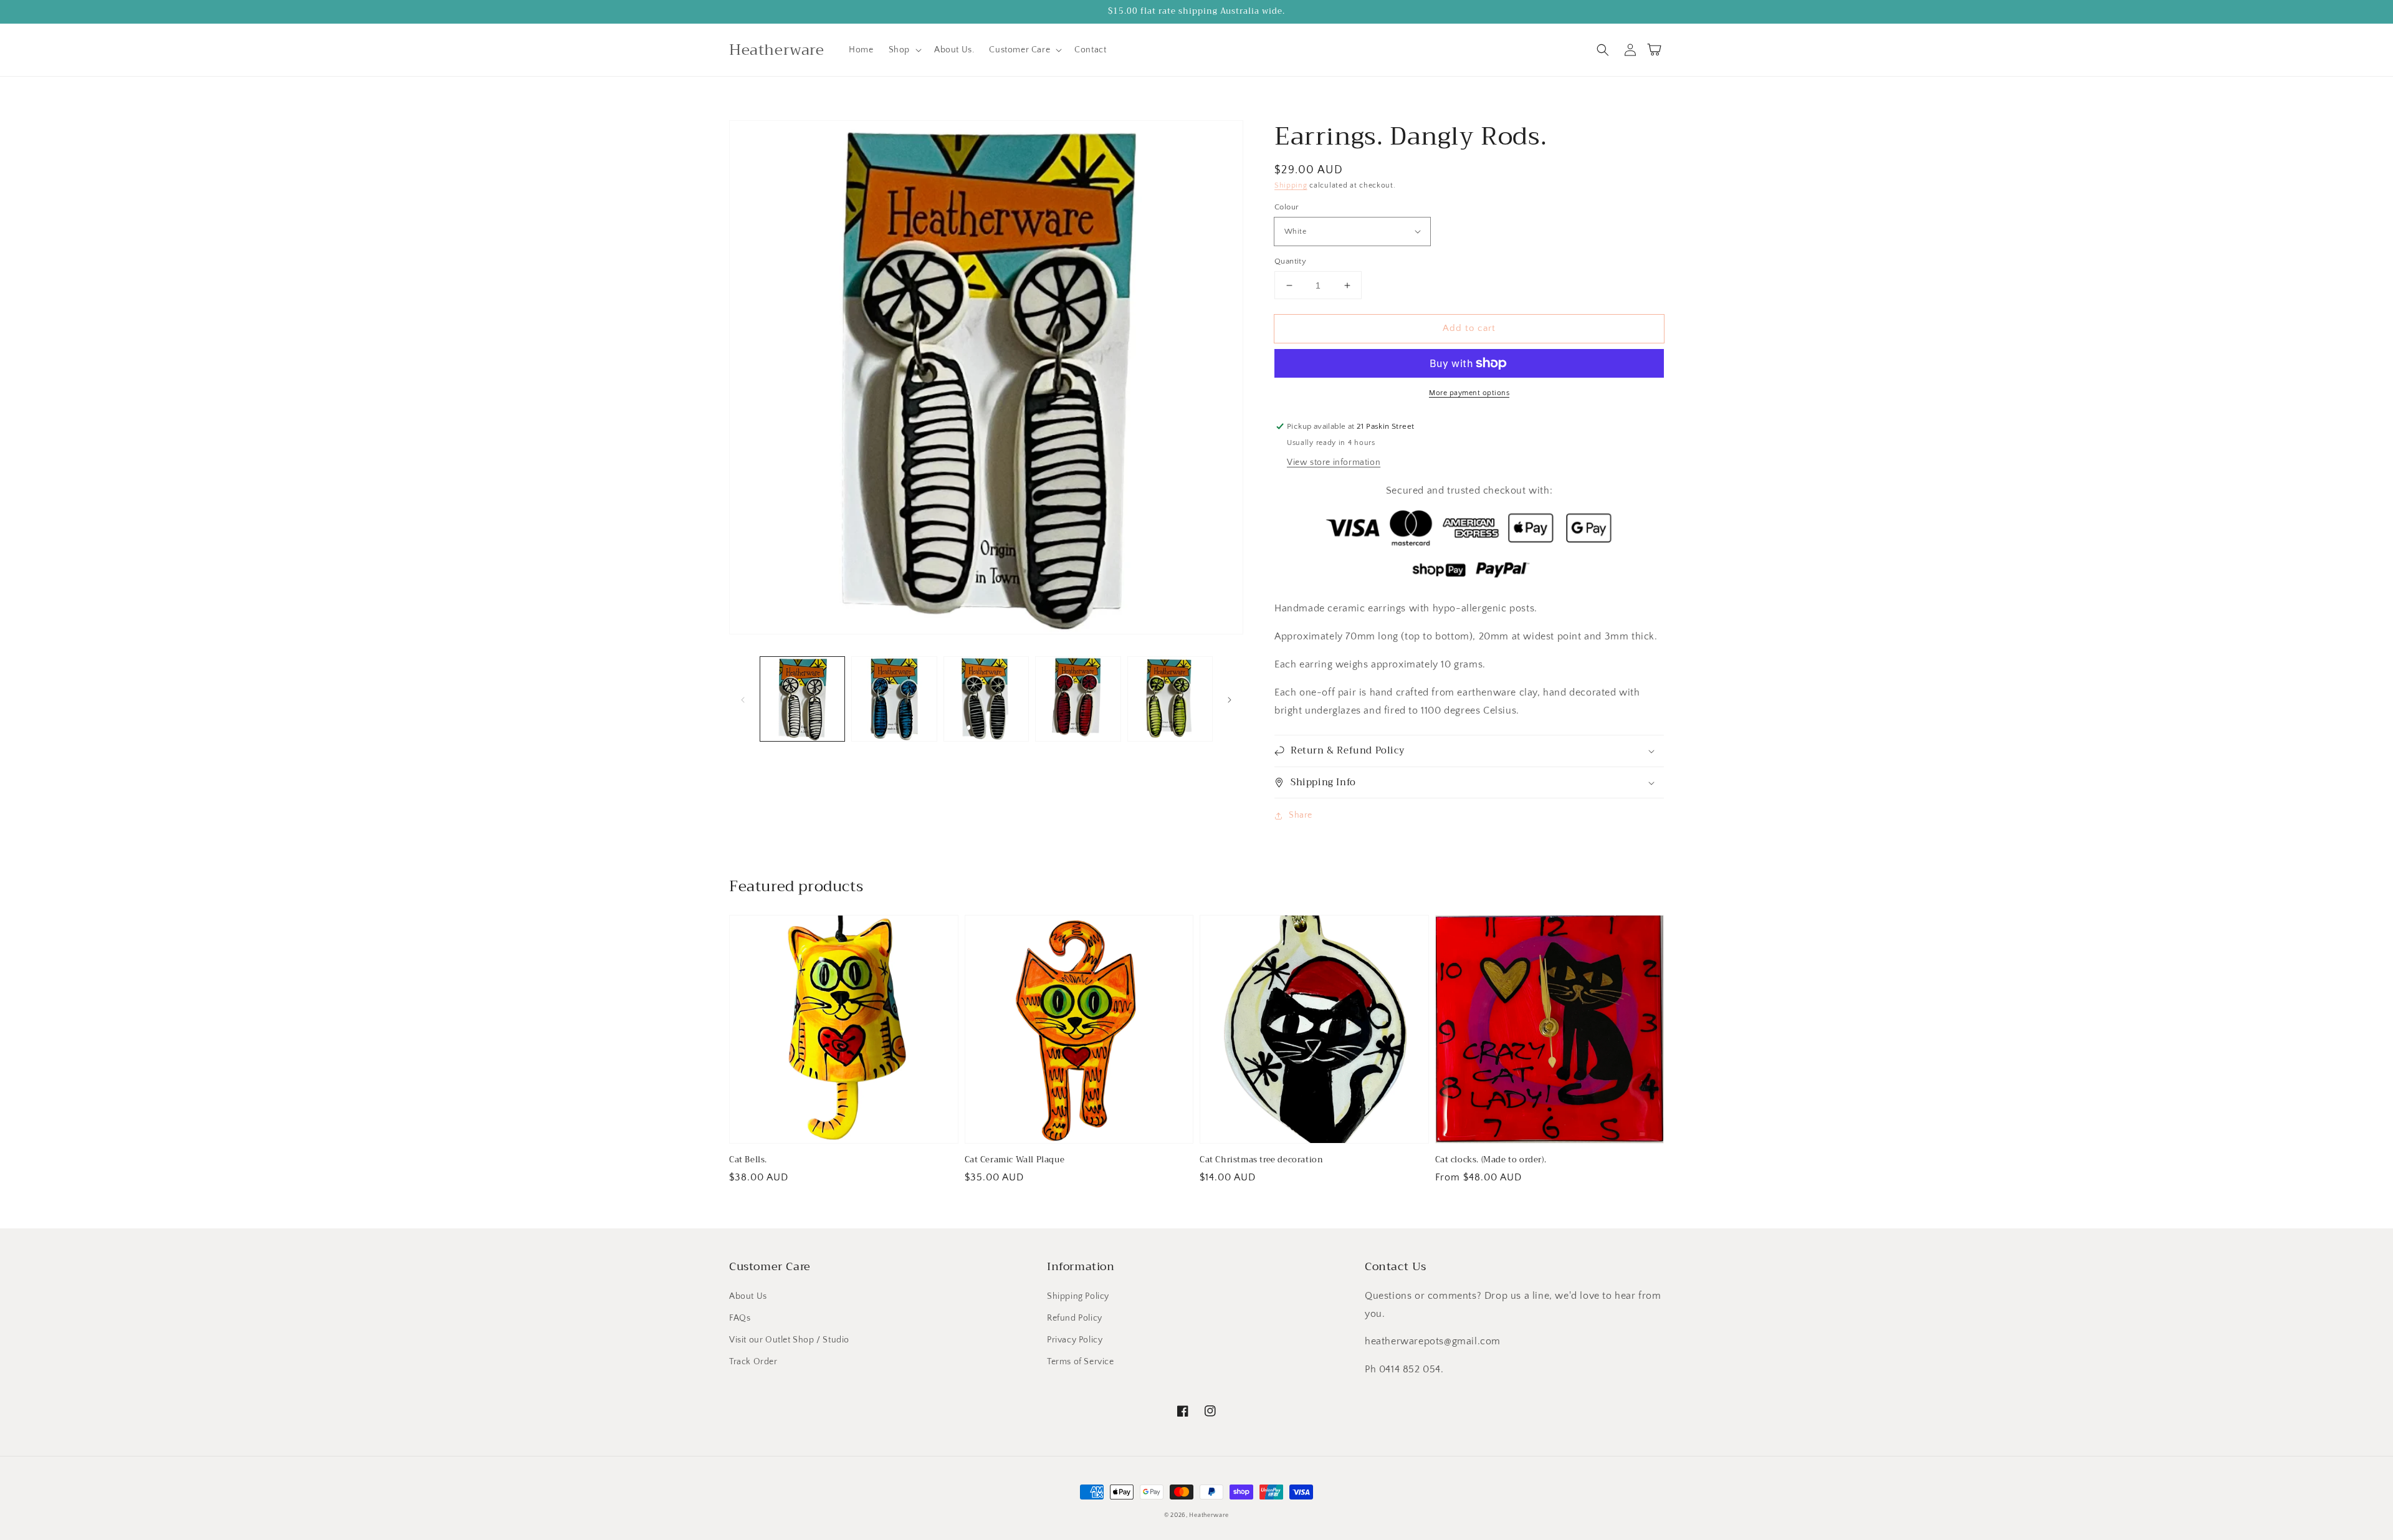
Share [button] (1301, 815)
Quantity (1290, 261)
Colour (1287, 207)
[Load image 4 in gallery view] (1078, 699)
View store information (1334, 462)
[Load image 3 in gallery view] (986, 699)
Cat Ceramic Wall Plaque (1015, 1160)
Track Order (753, 1362)
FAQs (740, 1318)
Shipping (1291, 185)
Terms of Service (1081, 1362)
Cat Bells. (748, 1160)
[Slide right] (1230, 699)
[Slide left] (743, 699)
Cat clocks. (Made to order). (1491, 1160)
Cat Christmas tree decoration (1261, 1160)
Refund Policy (1075, 1318)
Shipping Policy (1078, 1296)
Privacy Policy (1075, 1340)
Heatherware (1209, 1515)
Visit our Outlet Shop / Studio (789, 1340)
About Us (748, 1296)
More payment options (1469, 393)
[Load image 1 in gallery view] (802, 699)
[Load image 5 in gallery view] (1170, 699)
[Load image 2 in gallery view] (894, 699)
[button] (904, 50)
